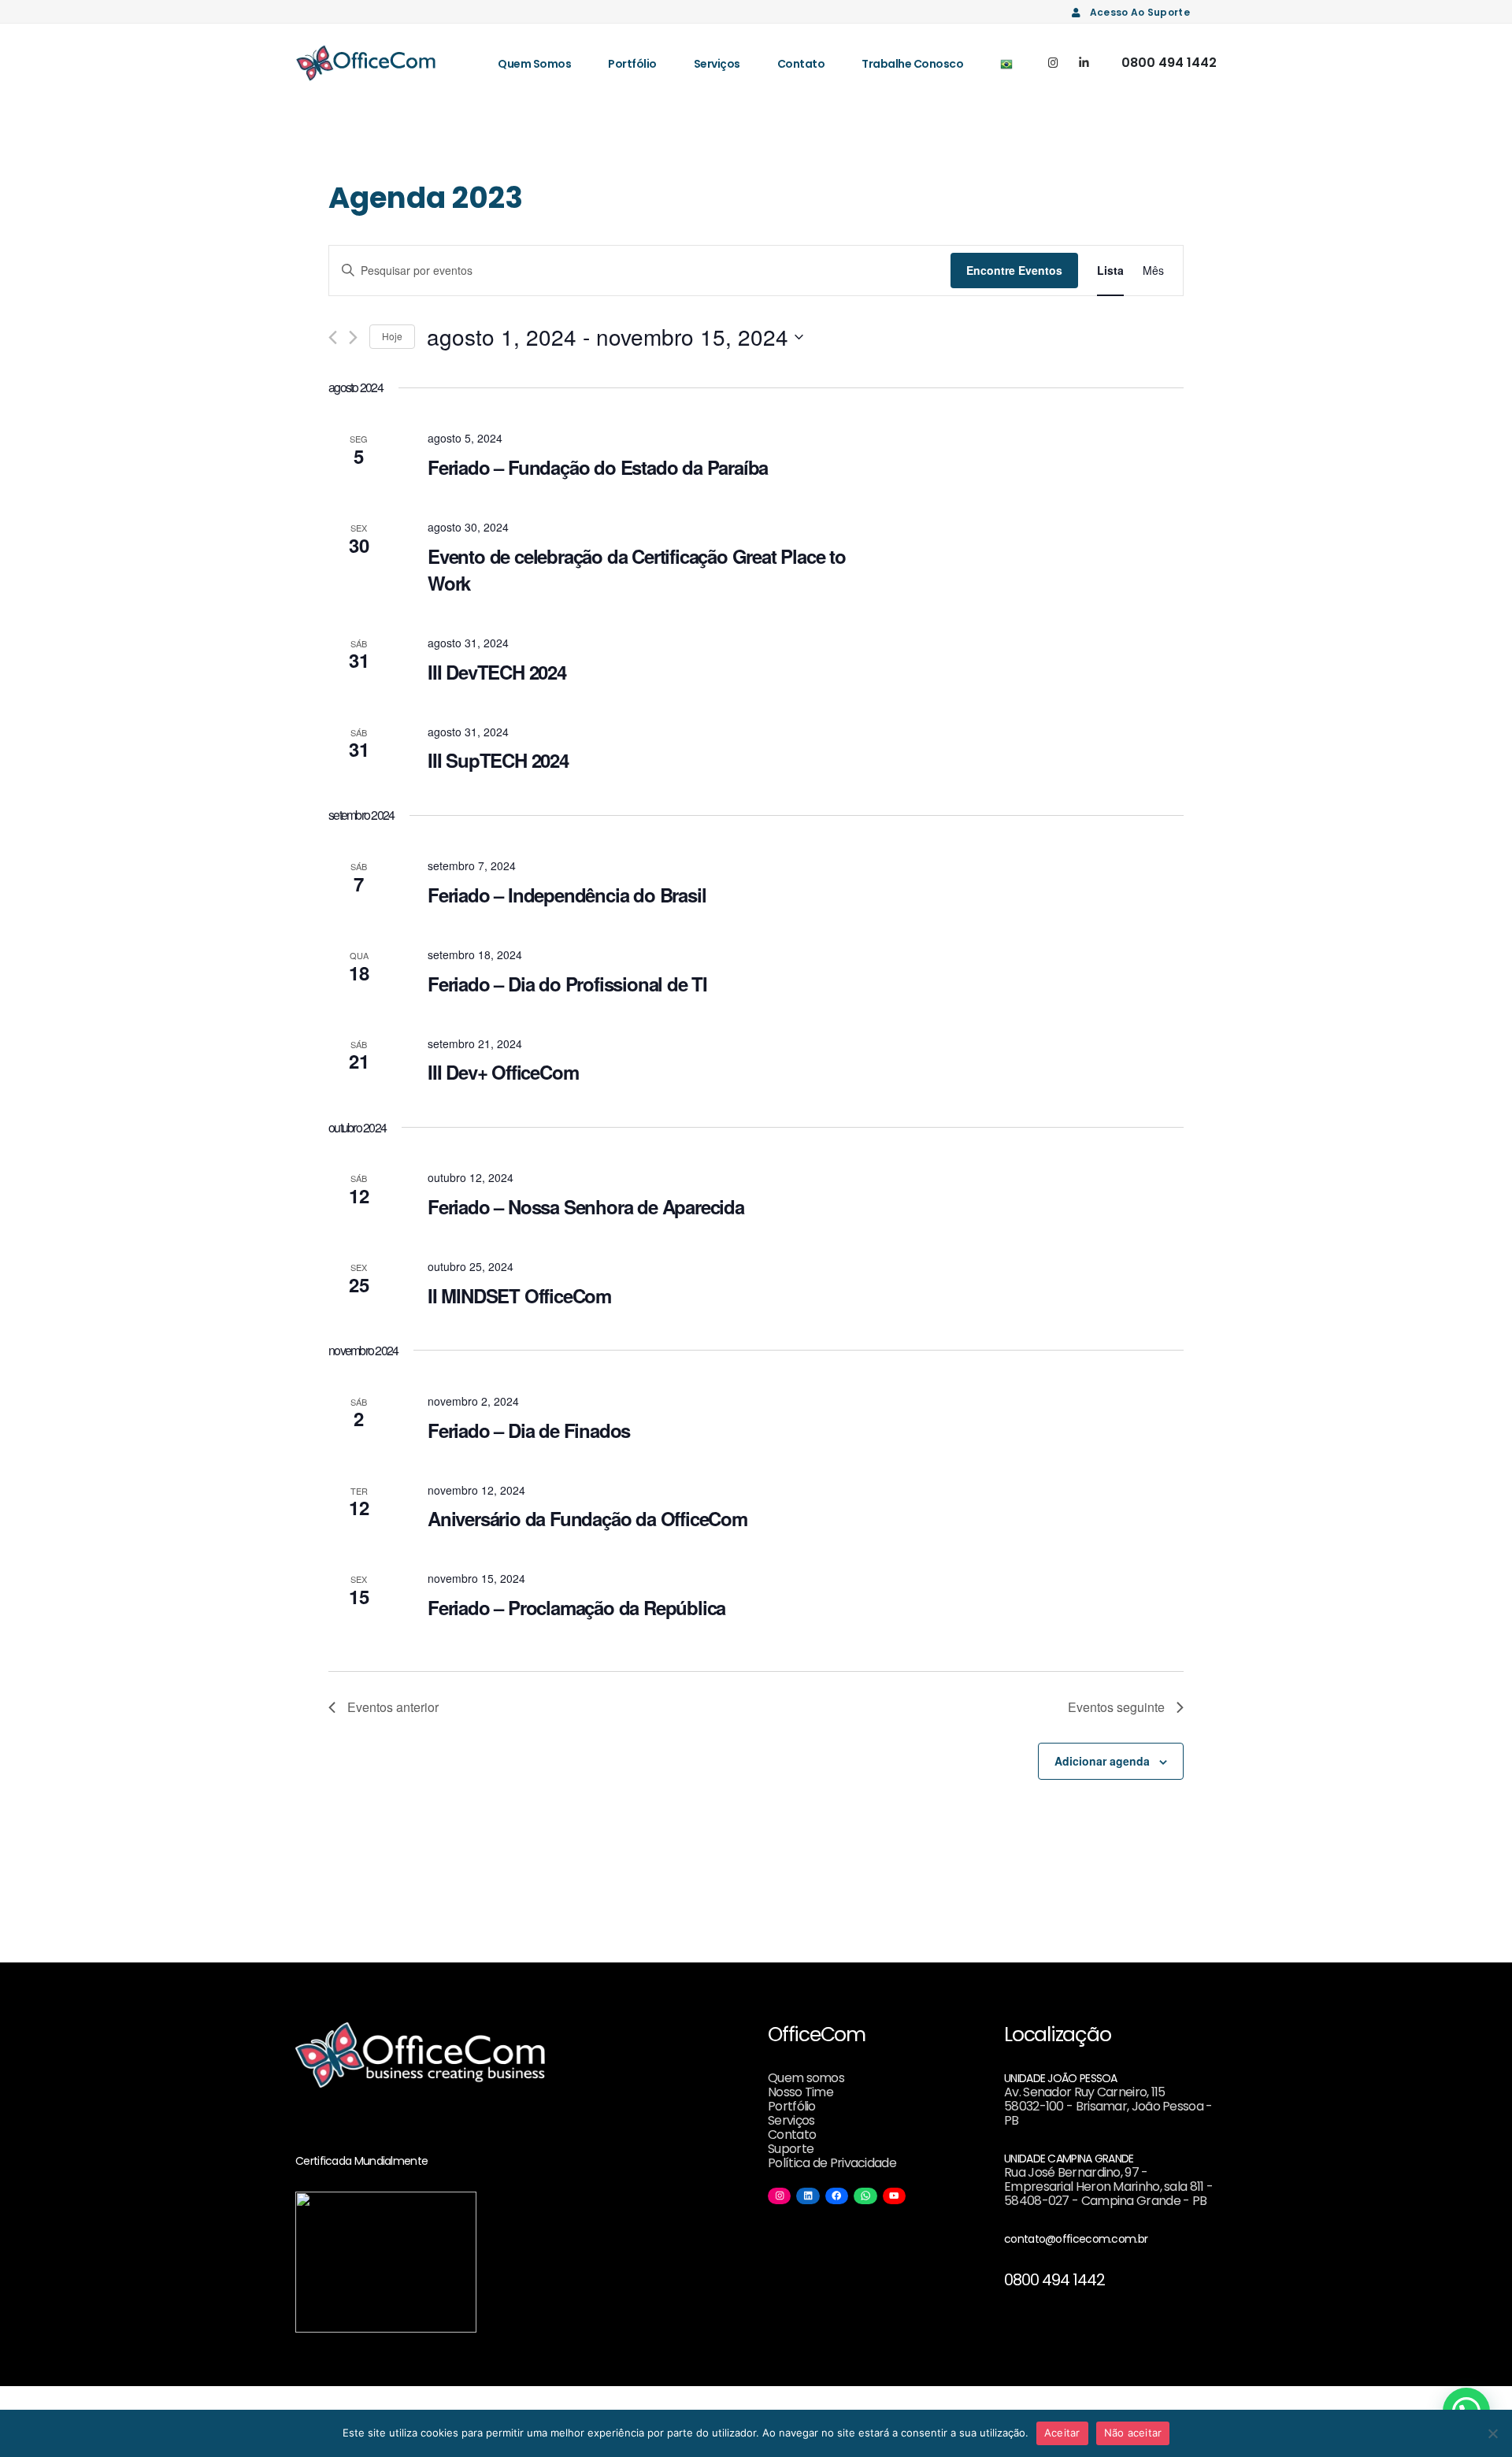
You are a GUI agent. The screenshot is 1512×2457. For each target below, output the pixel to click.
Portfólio (632, 64)
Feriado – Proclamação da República (576, 1607)
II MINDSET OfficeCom (519, 1295)
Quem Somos (534, 64)
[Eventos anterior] (333, 337)
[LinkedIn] (1084, 62)
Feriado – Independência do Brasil (567, 895)
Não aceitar (1133, 2433)
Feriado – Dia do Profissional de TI (567, 984)
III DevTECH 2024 (497, 672)
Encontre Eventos (1014, 270)
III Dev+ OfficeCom (503, 1072)
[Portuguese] (1012, 64)
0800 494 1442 (1169, 63)
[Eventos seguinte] (353, 337)
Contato (801, 64)
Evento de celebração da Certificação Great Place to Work (637, 569)
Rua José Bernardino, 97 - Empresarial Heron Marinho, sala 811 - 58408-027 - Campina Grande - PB (1108, 2186)
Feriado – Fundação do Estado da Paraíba (598, 467)
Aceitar (1062, 2433)
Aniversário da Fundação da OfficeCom (587, 1518)
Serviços (717, 64)
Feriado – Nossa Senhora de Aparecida (586, 1206)
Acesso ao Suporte (1140, 13)
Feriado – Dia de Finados (529, 1430)
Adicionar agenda (1102, 1761)
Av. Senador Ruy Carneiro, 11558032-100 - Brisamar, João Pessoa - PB (1108, 2106)
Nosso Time (800, 2092)
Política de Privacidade (832, 2163)
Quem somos (806, 2078)
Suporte (791, 2149)
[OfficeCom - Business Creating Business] (365, 63)
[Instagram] (1053, 62)
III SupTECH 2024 (498, 760)
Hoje (392, 336)
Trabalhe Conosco (912, 64)
